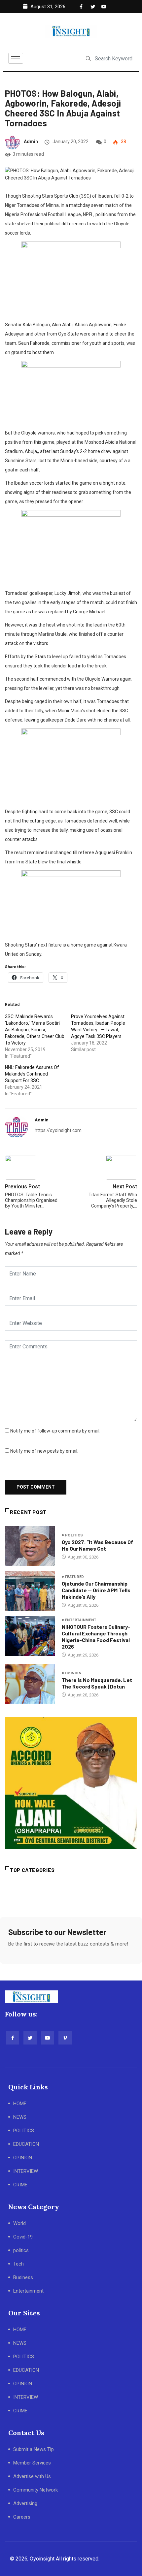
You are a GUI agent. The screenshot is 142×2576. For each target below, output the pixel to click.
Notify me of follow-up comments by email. (55, 1431)
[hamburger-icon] (16, 58)
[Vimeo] (65, 2038)
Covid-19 (23, 2237)
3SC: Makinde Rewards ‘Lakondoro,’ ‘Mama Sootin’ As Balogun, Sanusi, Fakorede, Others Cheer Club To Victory (35, 1030)
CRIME (20, 2185)
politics (74, 1535)
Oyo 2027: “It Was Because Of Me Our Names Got (97, 1545)
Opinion (73, 1673)
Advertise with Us (32, 2476)
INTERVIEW (26, 2171)
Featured (75, 1577)
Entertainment (81, 1620)
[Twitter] (91, 7)
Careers (22, 2517)
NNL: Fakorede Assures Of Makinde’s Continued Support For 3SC (32, 1074)
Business (23, 2277)
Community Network (35, 2490)
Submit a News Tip (34, 2449)
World (19, 2223)
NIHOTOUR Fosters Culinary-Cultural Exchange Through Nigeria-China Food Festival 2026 (96, 1637)
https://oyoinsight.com (58, 1130)
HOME (20, 2104)
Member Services (32, 2463)
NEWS (20, 2117)
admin (31, 142)
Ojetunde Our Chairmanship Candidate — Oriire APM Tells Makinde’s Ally (96, 1590)
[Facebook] (81, 7)
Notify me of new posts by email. (44, 1451)
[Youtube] (102, 7)
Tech (18, 2264)
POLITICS (24, 2131)
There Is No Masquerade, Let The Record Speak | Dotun (97, 1683)
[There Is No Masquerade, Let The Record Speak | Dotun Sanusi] (30, 1684)
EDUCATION (26, 2144)
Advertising (25, 2503)
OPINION (23, 2158)
